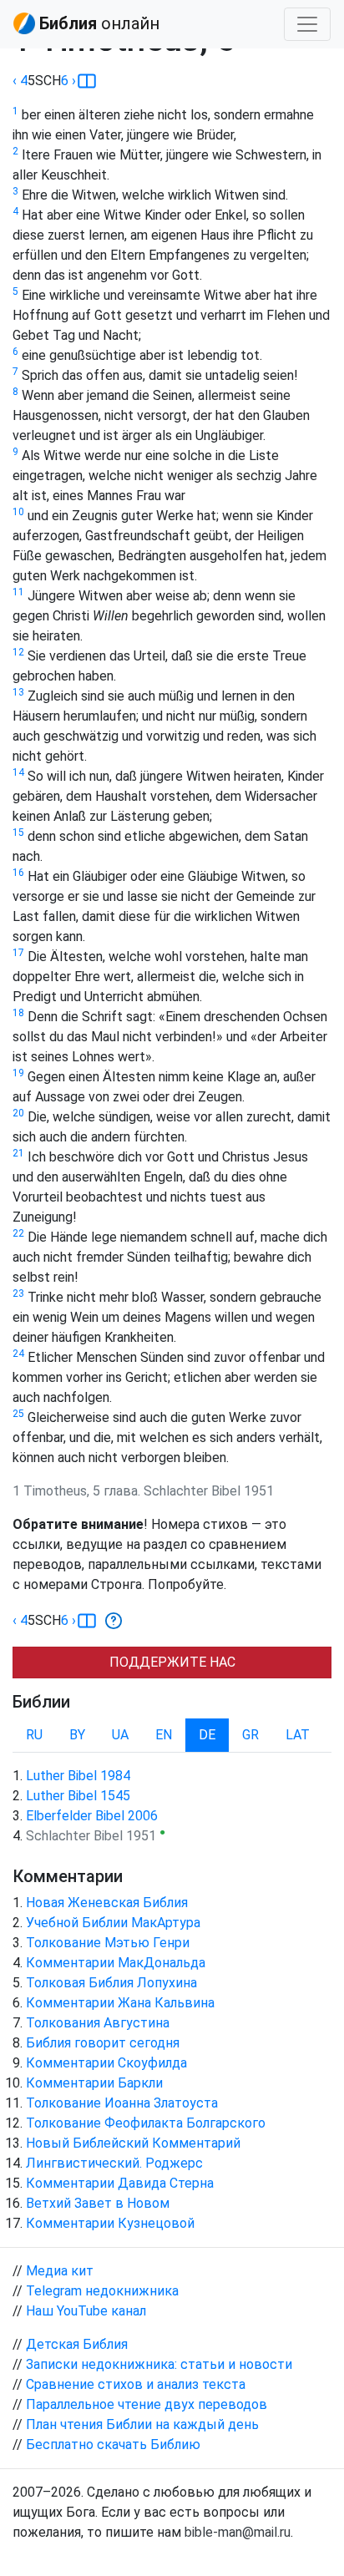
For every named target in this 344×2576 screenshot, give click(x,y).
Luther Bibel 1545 (78, 1796)
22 (18, 1233)
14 (18, 772)
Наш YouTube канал (86, 2311)
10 (18, 512)
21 (18, 1153)
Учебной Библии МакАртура (113, 1923)
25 (18, 1414)
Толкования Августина (98, 2023)
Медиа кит (60, 2271)
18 (18, 1013)
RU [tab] (34, 1735)
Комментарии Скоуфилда (106, 2063)
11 (18, 592)
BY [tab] (77, 1735)
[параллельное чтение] (87, 81)
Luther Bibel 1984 (78, 1776)
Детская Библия (77, 2344)
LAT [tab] (298, 1735)
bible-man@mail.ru (238, 2532)
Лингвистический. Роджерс (114, 2163)
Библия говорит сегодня (103, 2043)
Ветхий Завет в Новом (98, 2203)
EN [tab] (164, 1735)
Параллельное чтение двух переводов (147, 2404)
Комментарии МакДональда (116, 1963)
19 (18, 1073)
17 (18, 953)
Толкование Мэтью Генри (108, 1943)
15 (18, 833)
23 (18, 1293)
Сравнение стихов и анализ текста (136, 2384)
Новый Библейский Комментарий (133, 2143)
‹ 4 (20, 81)
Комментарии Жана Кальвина (120, 2003)
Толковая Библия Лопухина (111, 1983)
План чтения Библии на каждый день (142, 2424)
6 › (68, 81)
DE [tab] (207, 1735)
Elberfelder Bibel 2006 (92, 1816)
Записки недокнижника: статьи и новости (159, 2364)
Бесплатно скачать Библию (113, 2444)
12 (18, 652)
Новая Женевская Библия (107, 1903)
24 (18, 1354)
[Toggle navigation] (307, 24)
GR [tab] (250, 1735)
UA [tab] (120, 1735)
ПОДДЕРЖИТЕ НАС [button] (172, 1662)
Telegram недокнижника (102, 2291)
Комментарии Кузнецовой (110, 2223)
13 (18, 692)
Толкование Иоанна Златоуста (122, 2103)
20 (18, 1113)
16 (18, 873)
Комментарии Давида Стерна (120, 2183)
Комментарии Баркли (94, 2083)
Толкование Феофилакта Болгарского (146, 2123)
